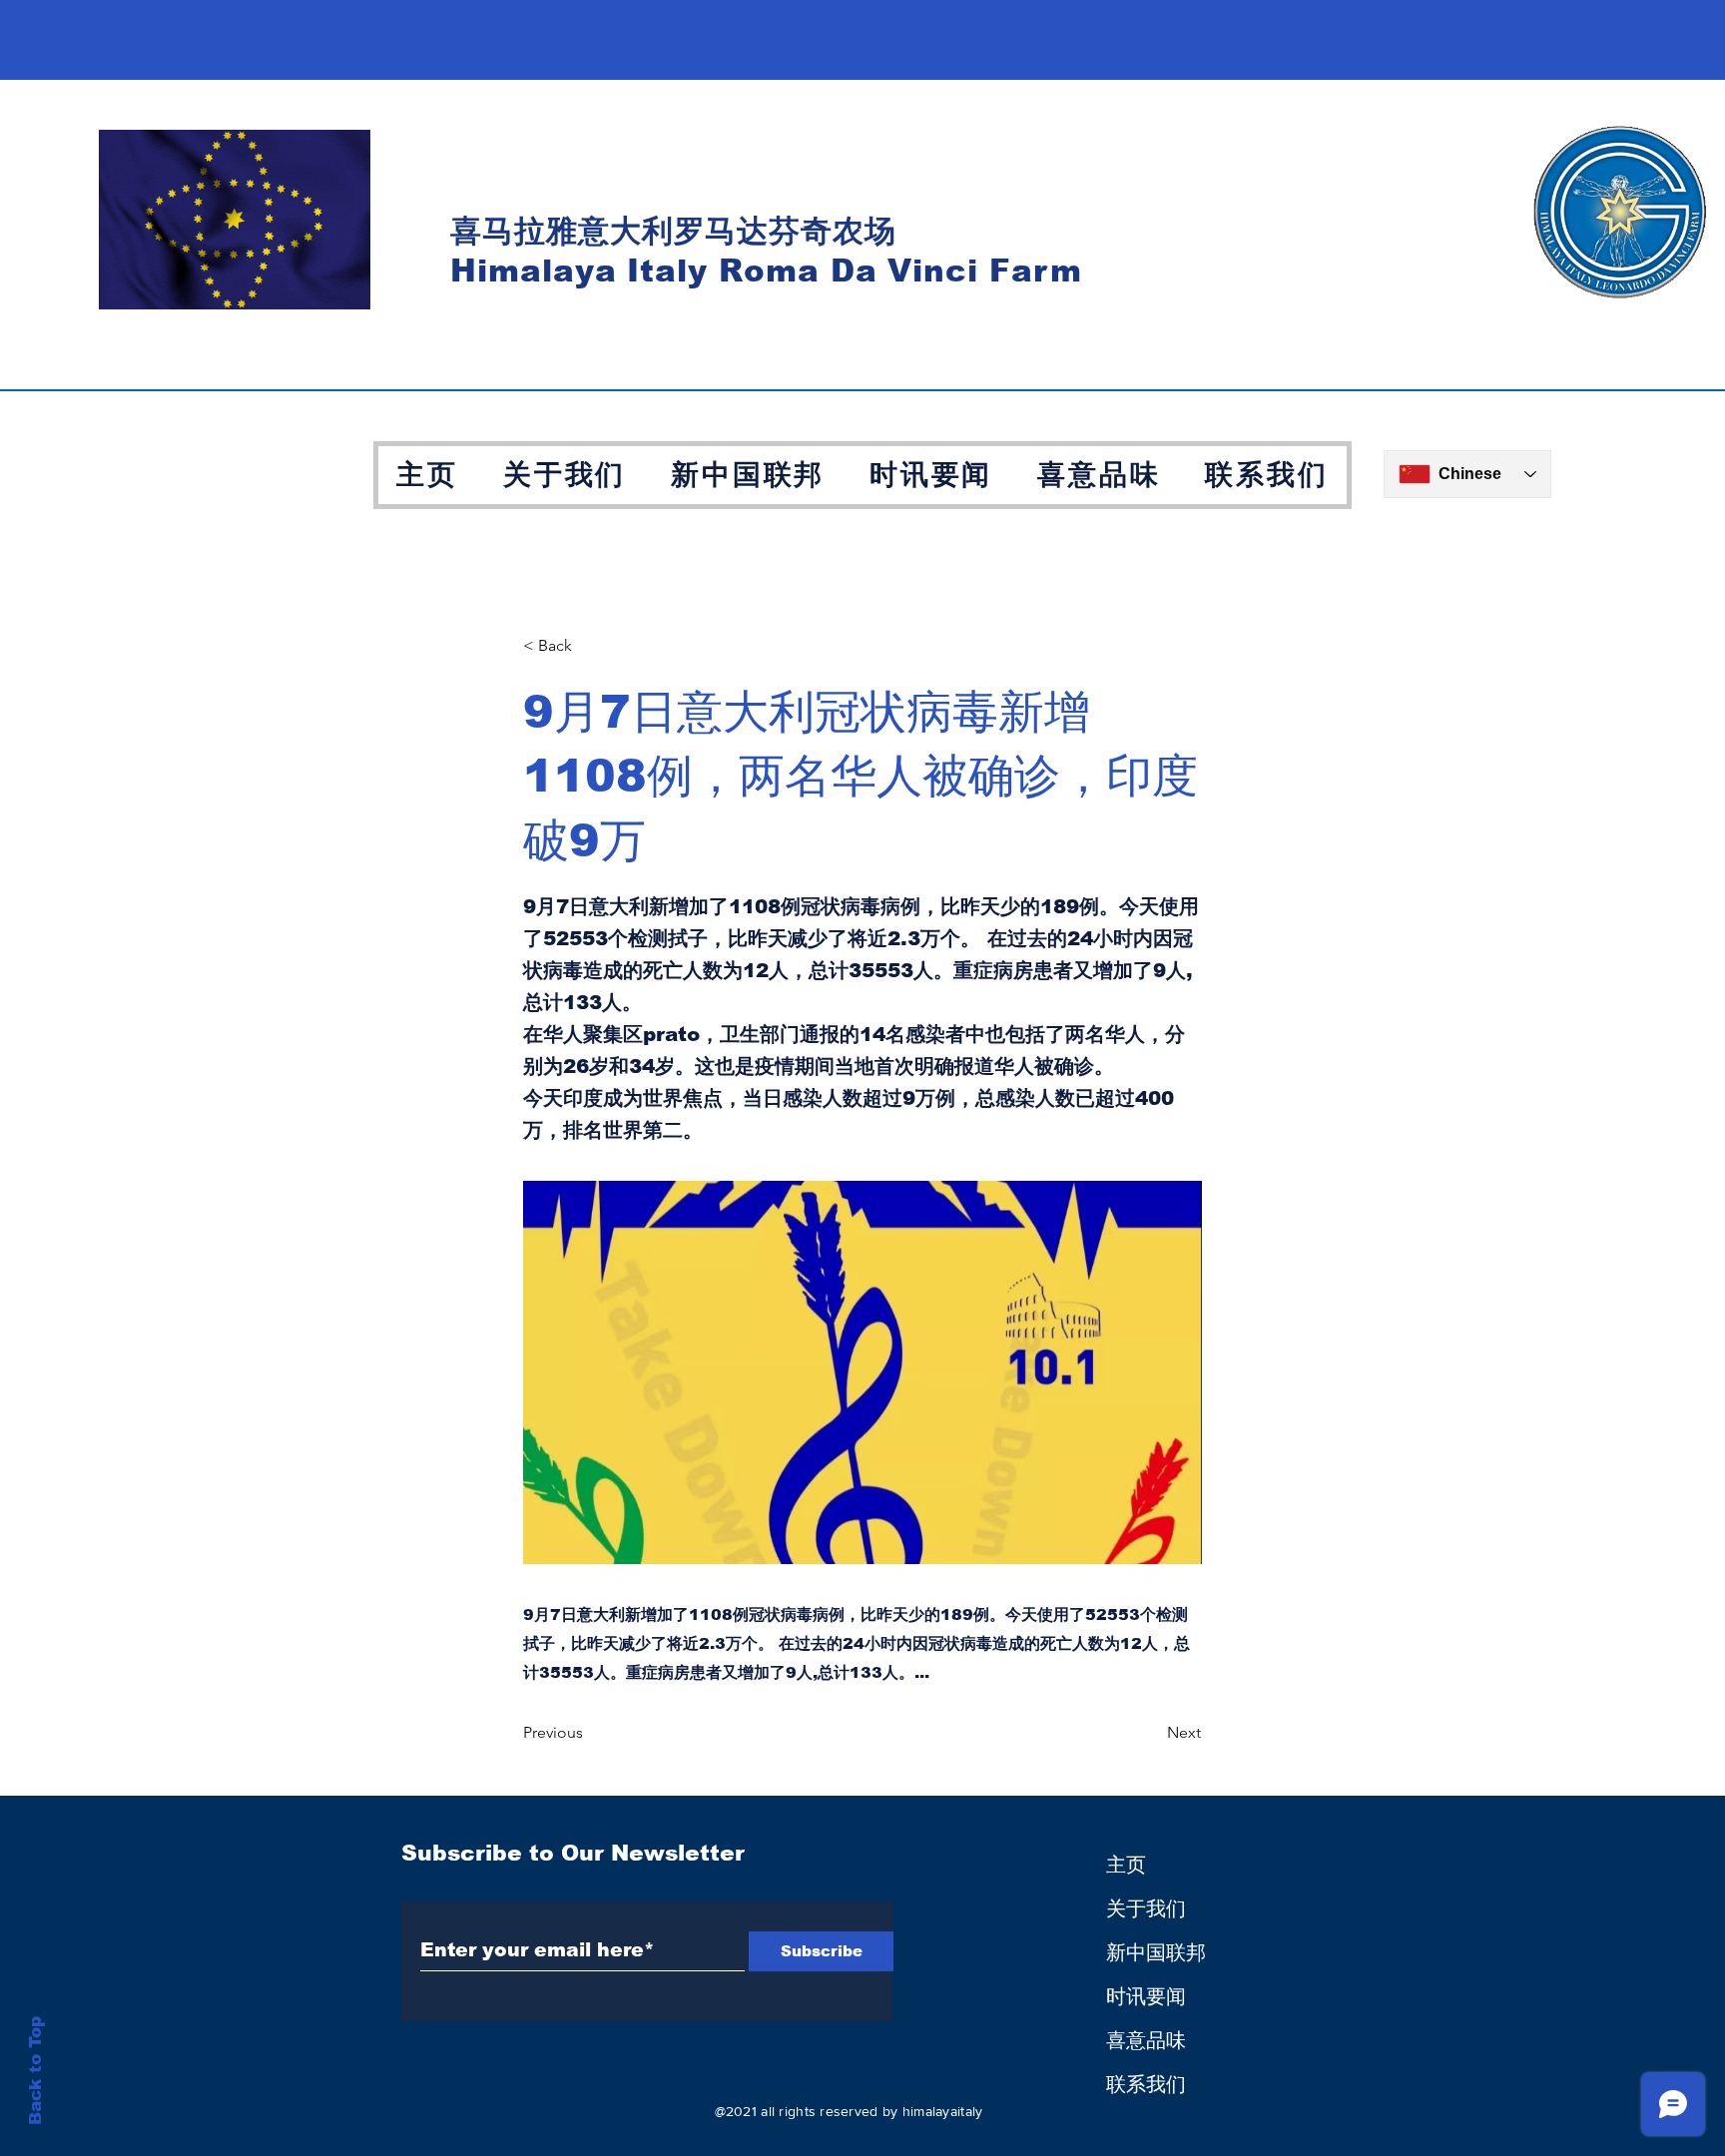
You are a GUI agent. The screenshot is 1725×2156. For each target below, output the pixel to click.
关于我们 (1146, 1908)
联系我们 (1146, 2084)
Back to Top (35, 2071)
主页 (1126, 1865)
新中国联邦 (1156, 1952)
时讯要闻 (1146, 1996)
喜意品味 (1146, 2040)
